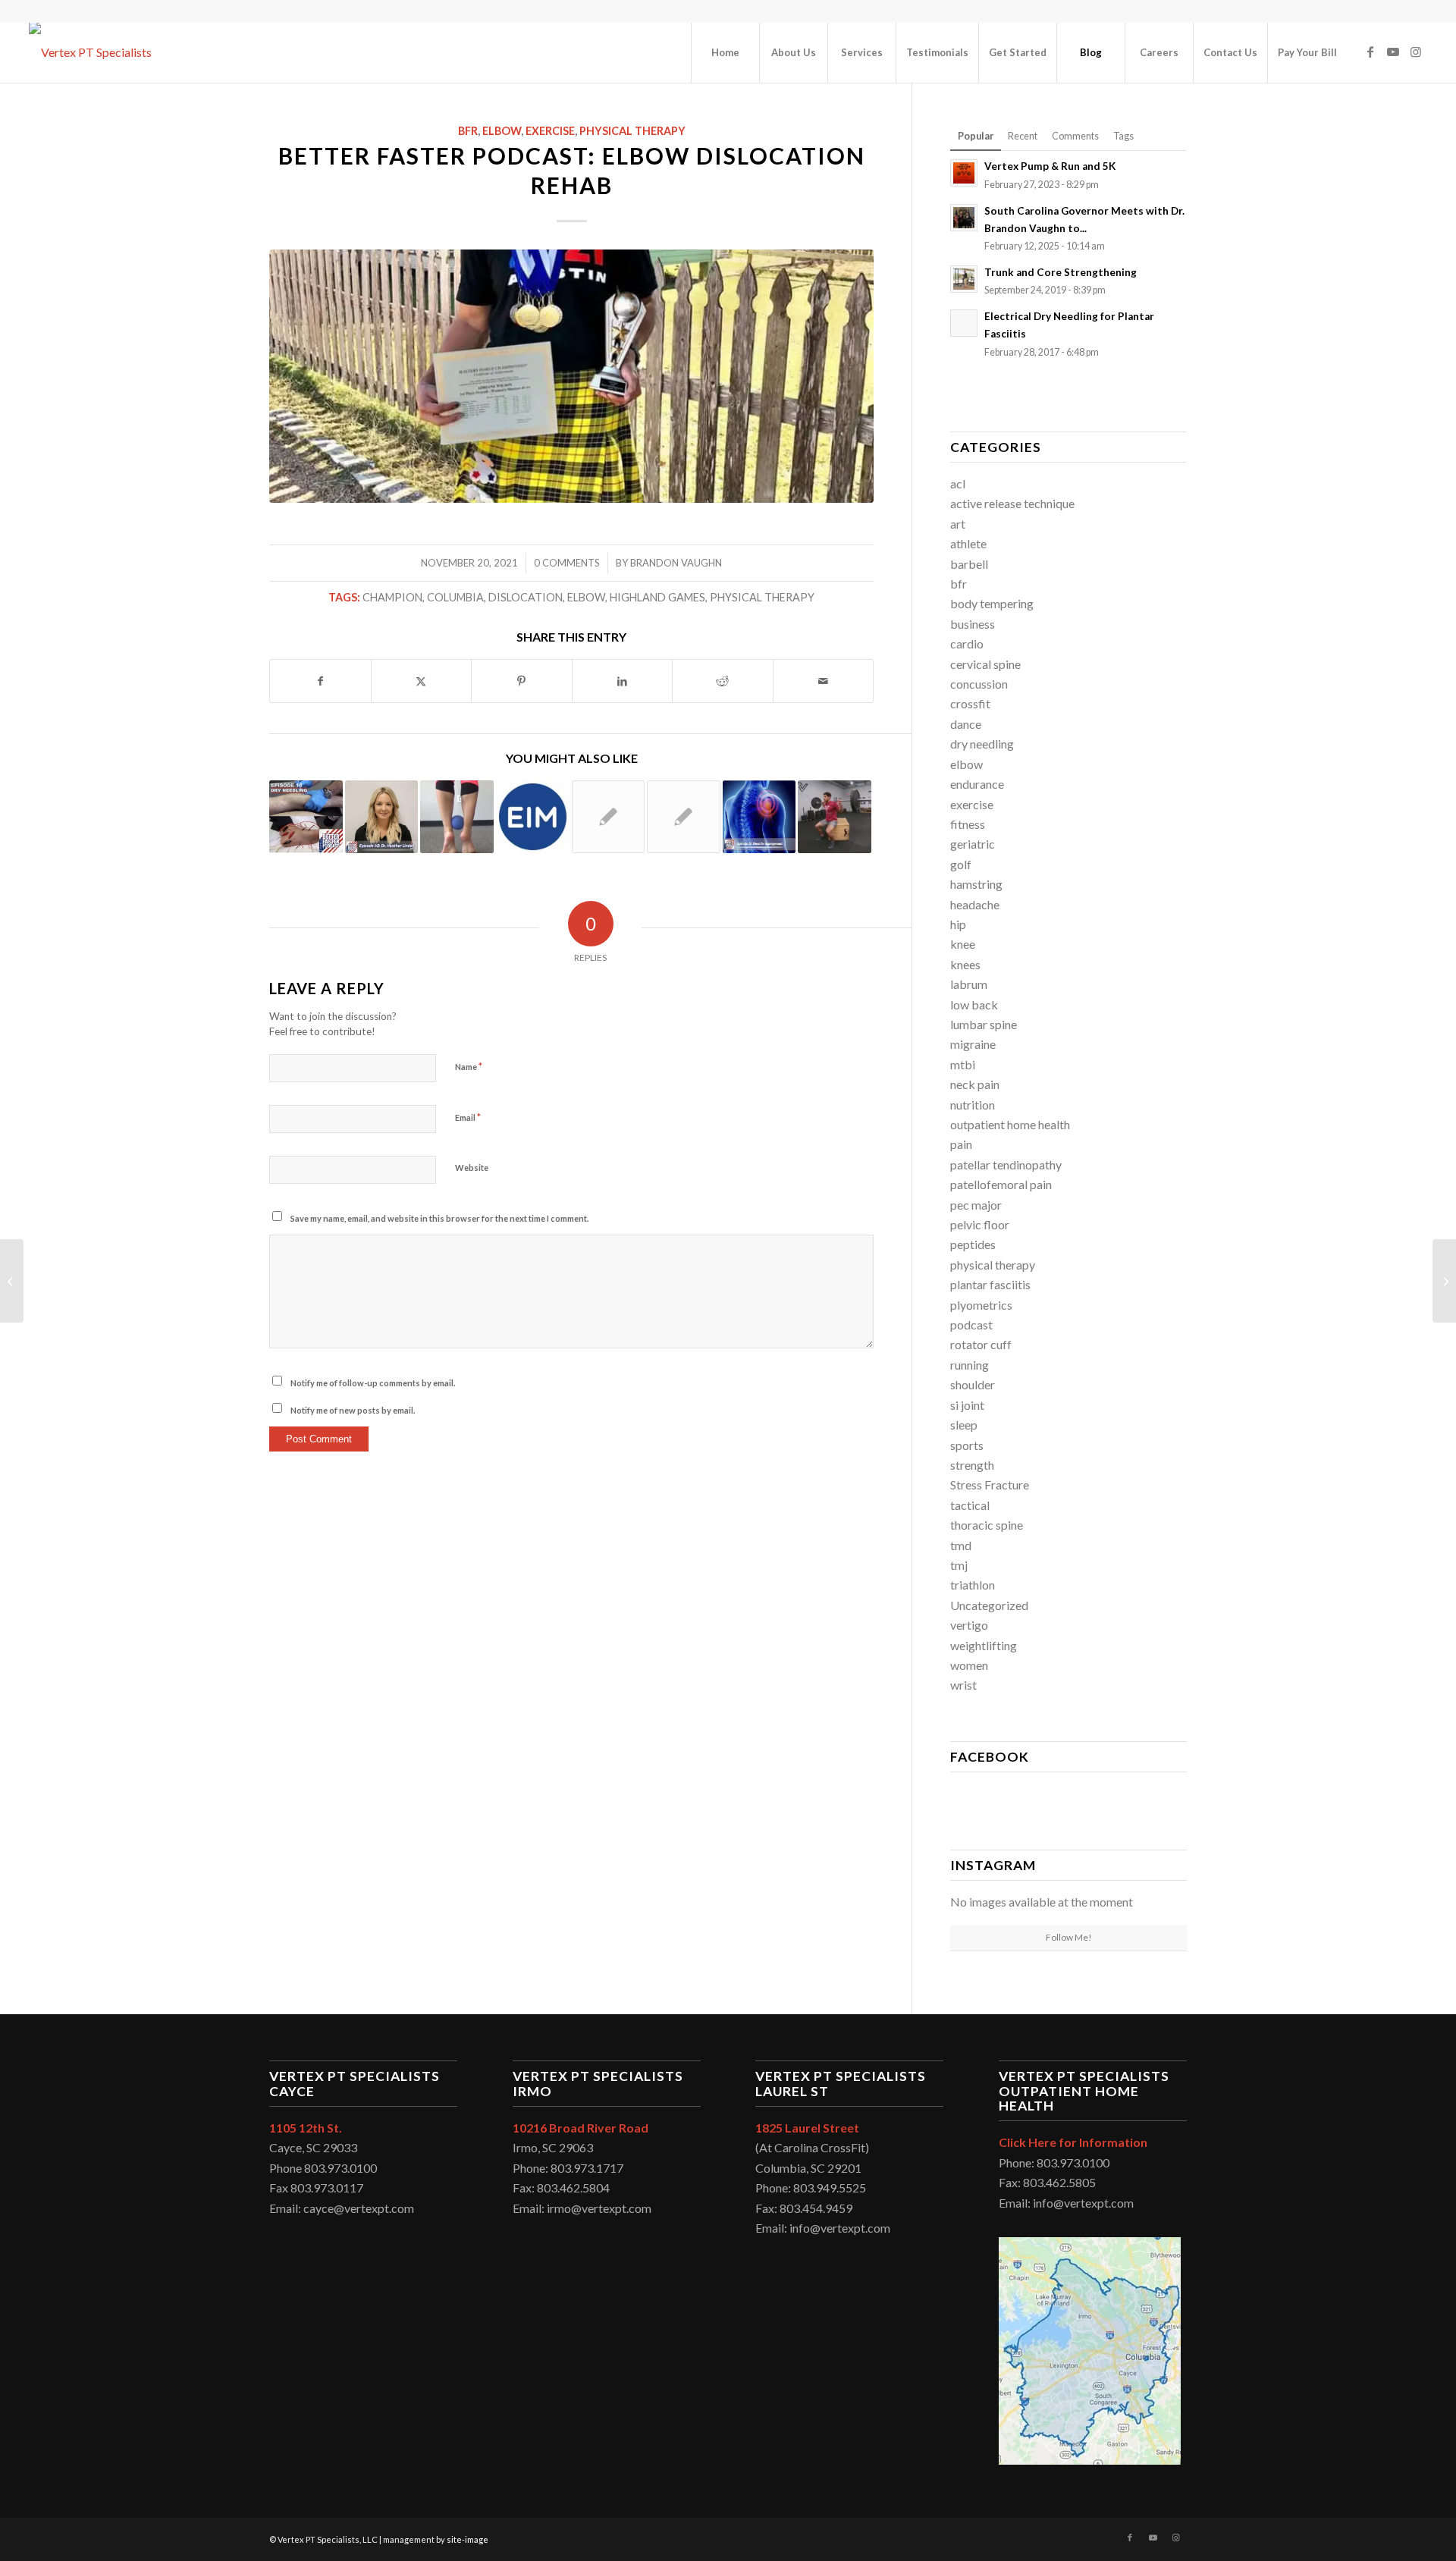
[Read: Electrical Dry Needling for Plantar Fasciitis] (964, 323)
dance (966, 724)
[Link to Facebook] (1370, 52)
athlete (968, 543)
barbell (969, 564)
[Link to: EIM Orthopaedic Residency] (533, 817)
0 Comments (567, 563)
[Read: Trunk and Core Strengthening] (964, 279)
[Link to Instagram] (1416, 52)
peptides (973, 1244)
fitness (968, 824)
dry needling (982, 744)
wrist (963, 1685)
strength (972, 1465)
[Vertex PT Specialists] (90, 52)
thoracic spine (987, 1525)
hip (958, 924)
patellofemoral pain (1001, 1184)
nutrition (973, 1105)
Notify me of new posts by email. (353, 1410)
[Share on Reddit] (723, 681)
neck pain (975, 1084)
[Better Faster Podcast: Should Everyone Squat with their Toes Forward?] (1444, 1281)
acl (958, 483)
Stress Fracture (990, 1485)
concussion (979, 684)
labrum (969, 984)
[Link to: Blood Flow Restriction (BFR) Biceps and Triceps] (609, 817)
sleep (964, 1425)
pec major (976, 1205)
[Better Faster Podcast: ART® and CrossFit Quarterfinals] (12, 1281)
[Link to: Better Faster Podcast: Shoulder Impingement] (759, 817)
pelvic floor (980, 1224)
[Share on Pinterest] (522, 681)
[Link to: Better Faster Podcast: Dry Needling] (306, 817)
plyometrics (981, 1305)
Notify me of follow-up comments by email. (373, 1383)
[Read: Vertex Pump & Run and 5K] (964, 173)
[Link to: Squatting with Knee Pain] (835, 817)
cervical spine (985, 664)
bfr (468, 131)
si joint (967, 1405)
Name (469, 1066)
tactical (970, 1505)
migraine (973, 1044)
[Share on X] (422, 681)
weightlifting (984, 1645)
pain (961, 1144)
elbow (502, 131)
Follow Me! (1069, 1937)
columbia (455, 597)
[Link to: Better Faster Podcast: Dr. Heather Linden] (382, 817)
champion (392, 597)
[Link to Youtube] (1393, 52)
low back (974, 1004)
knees (965, 964)
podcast (971, 1324)
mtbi (963, 1064)
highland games (657, 597)
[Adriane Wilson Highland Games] (571, 376)
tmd (961, 1545)
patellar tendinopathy (1006, 1164)
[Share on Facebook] (320, 681)
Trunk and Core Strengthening (1061, 272)
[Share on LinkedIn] (623, 681)
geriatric (973, 844)
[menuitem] (725, 52)
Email (468, 1117)
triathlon (973, 1585)
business (973, 624)
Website (472, 1168)
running (970, 1365)
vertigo (969, 1625)
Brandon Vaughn (676, 563)
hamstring (976, 884)
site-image (468, 2539)
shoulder (973, 1384)
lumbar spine (984, 1024)
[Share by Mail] (824, 681)
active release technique (1012, 503)
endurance (977, 784)
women (969, 1665)
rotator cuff (981, 1344)
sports (967, 1445)
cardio (967, 643)
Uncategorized (989, 1605)
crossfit (970, 703)
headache (975, 904)
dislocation (526, 597)
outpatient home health (1010, 1124)
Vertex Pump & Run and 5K (1051, 166)
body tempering (992, 603)
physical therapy (632, 131)
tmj (959, 1565)
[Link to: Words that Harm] (684, 817)
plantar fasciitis (990, 1284)
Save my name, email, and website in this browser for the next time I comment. (439, 1218)
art (958, 524)
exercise (550, 131)
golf (961, 864)
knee (963, 944)
